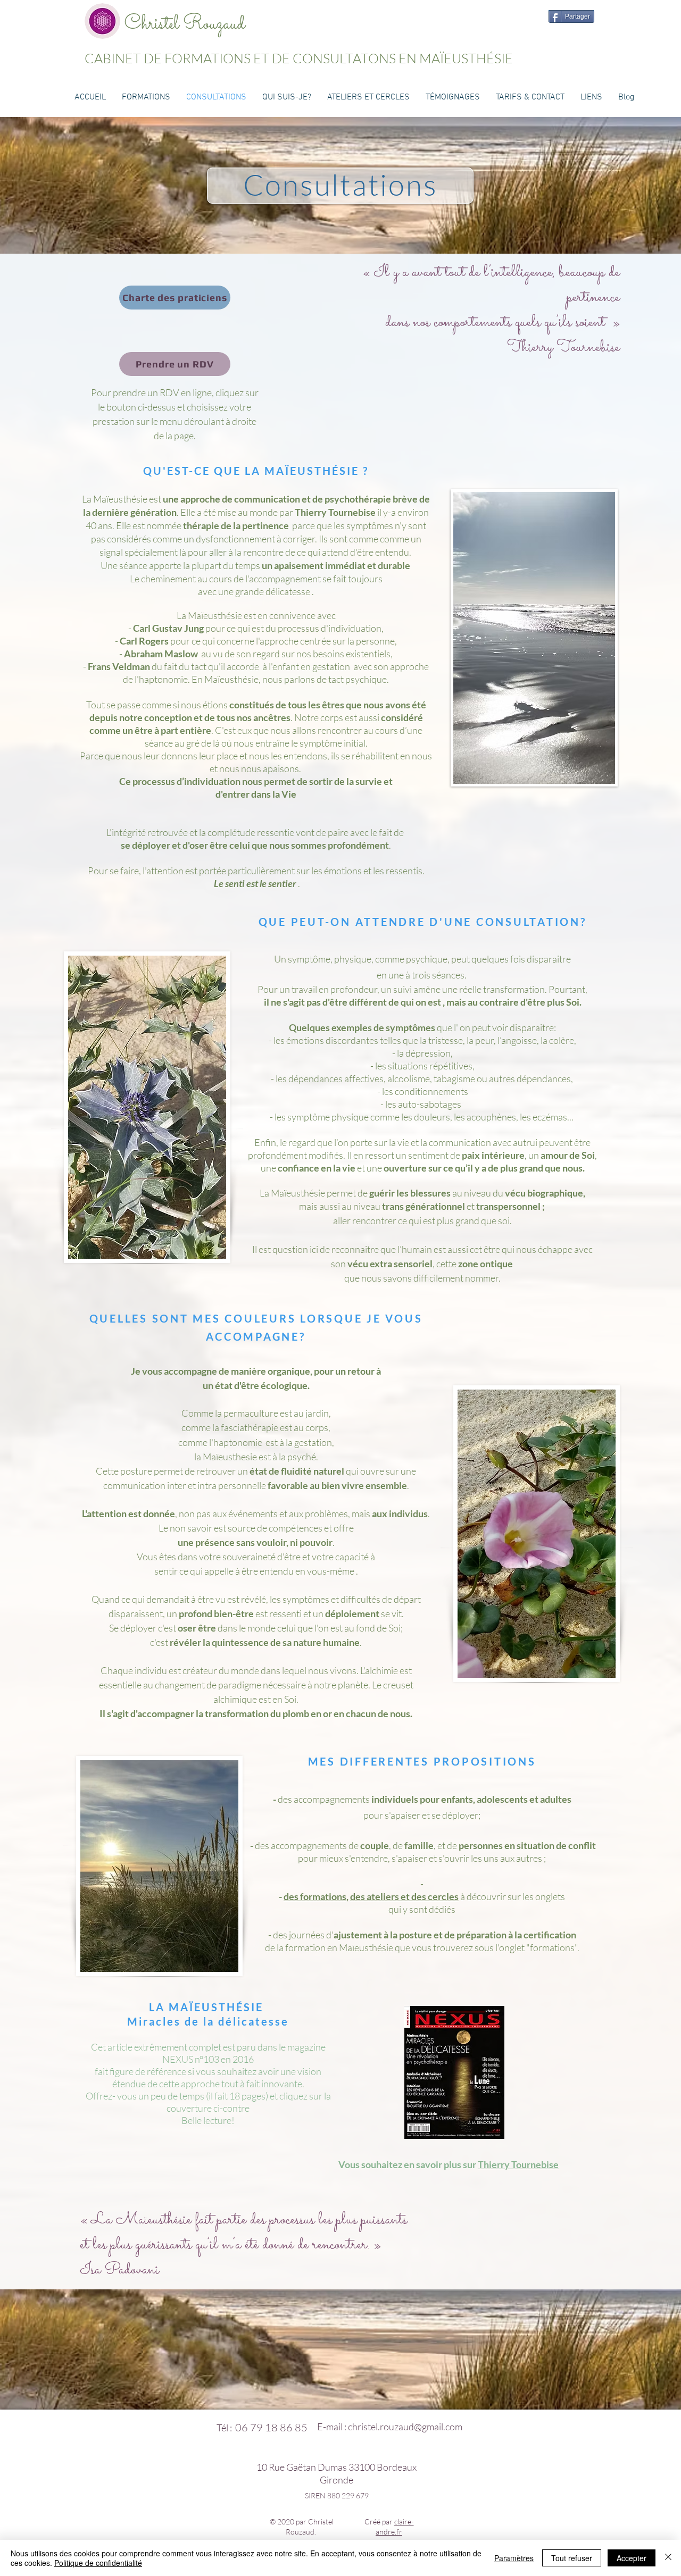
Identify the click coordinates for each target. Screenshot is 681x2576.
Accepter (632, 2558)
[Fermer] (668, 2558)
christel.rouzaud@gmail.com (405, 2427)
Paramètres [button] (514, 2558)
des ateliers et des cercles (404, 1896)
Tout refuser (572, 2558)
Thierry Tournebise (518, 2164)
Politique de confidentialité (98, 2563)
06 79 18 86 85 (271, 2427)
